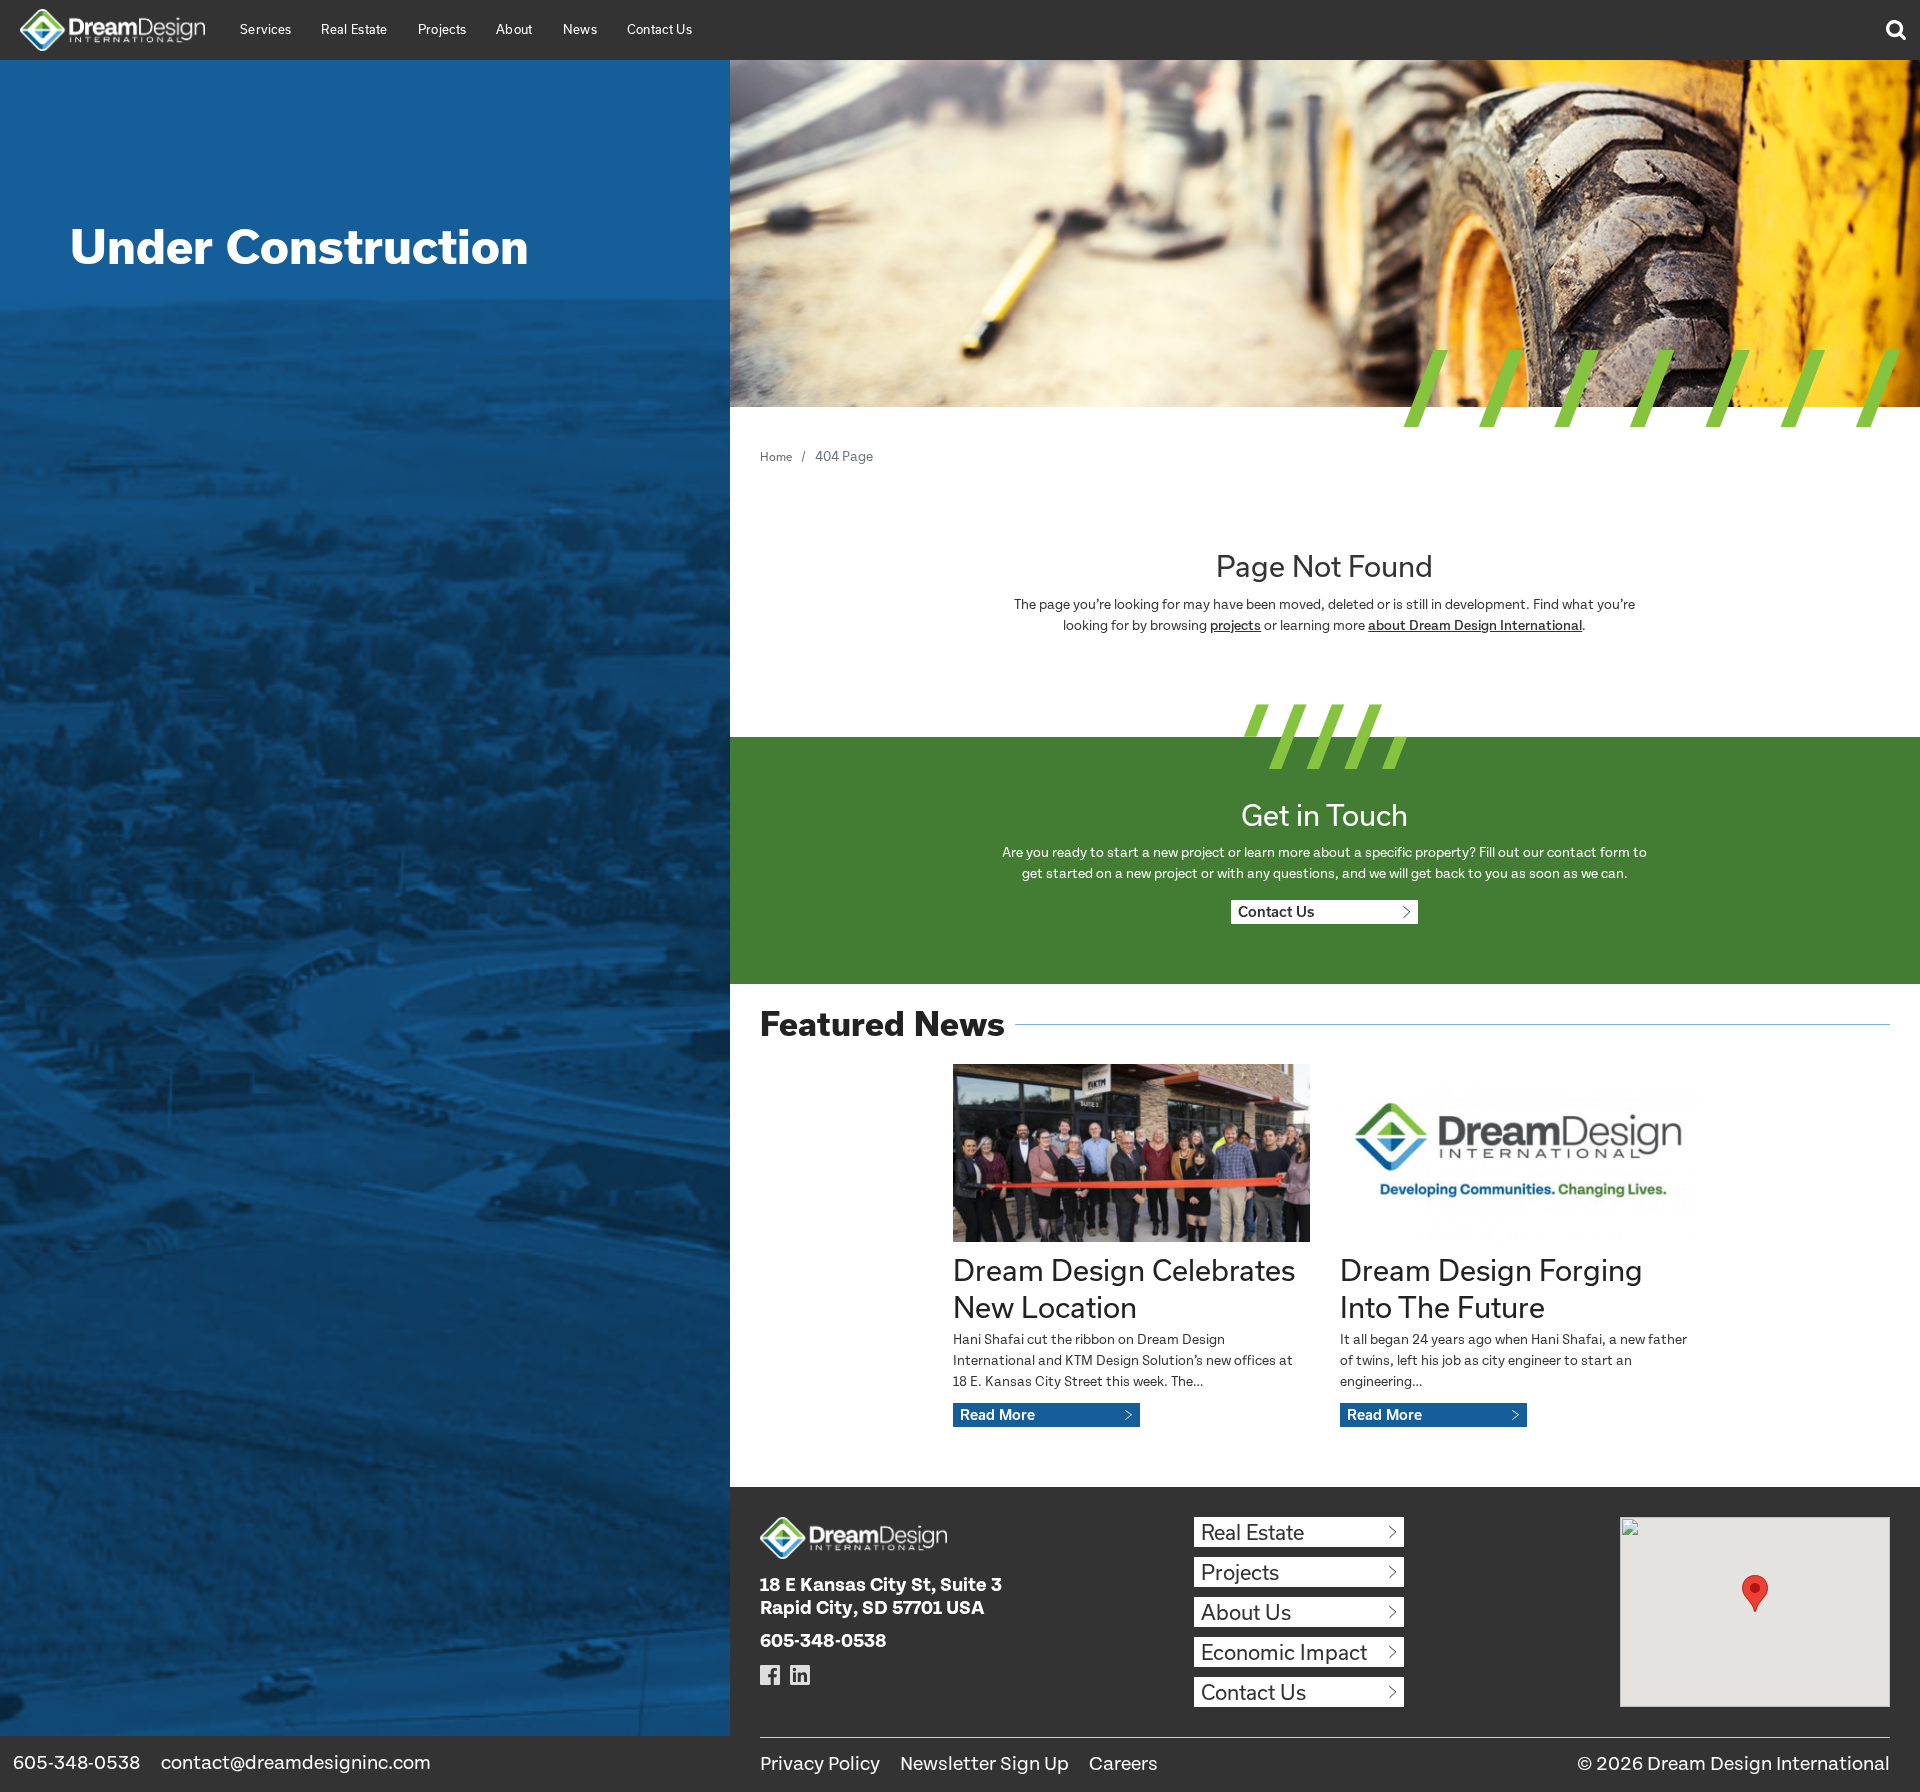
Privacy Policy (820, 1764)
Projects (442, 29)
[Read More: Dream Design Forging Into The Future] (1518, 1153)
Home (776, 456)
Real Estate (354, 29)
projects (1235, 626)
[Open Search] (1895, 30)
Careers (1123, 1764)
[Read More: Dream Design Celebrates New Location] (1131, 1153)
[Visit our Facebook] (770, 1674)
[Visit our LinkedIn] (800, 1674)
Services (265, 29)
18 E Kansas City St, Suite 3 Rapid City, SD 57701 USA (881, 1597)
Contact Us (659, 29)
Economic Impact (1284, 1652)
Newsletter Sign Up (984, 1764)
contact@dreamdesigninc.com (296, 1763)
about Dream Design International (1475, 626)
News (580, 29)
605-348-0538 (76, 1763)
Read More (997, 1415)
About (514, 29)
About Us (1246, 1612)
